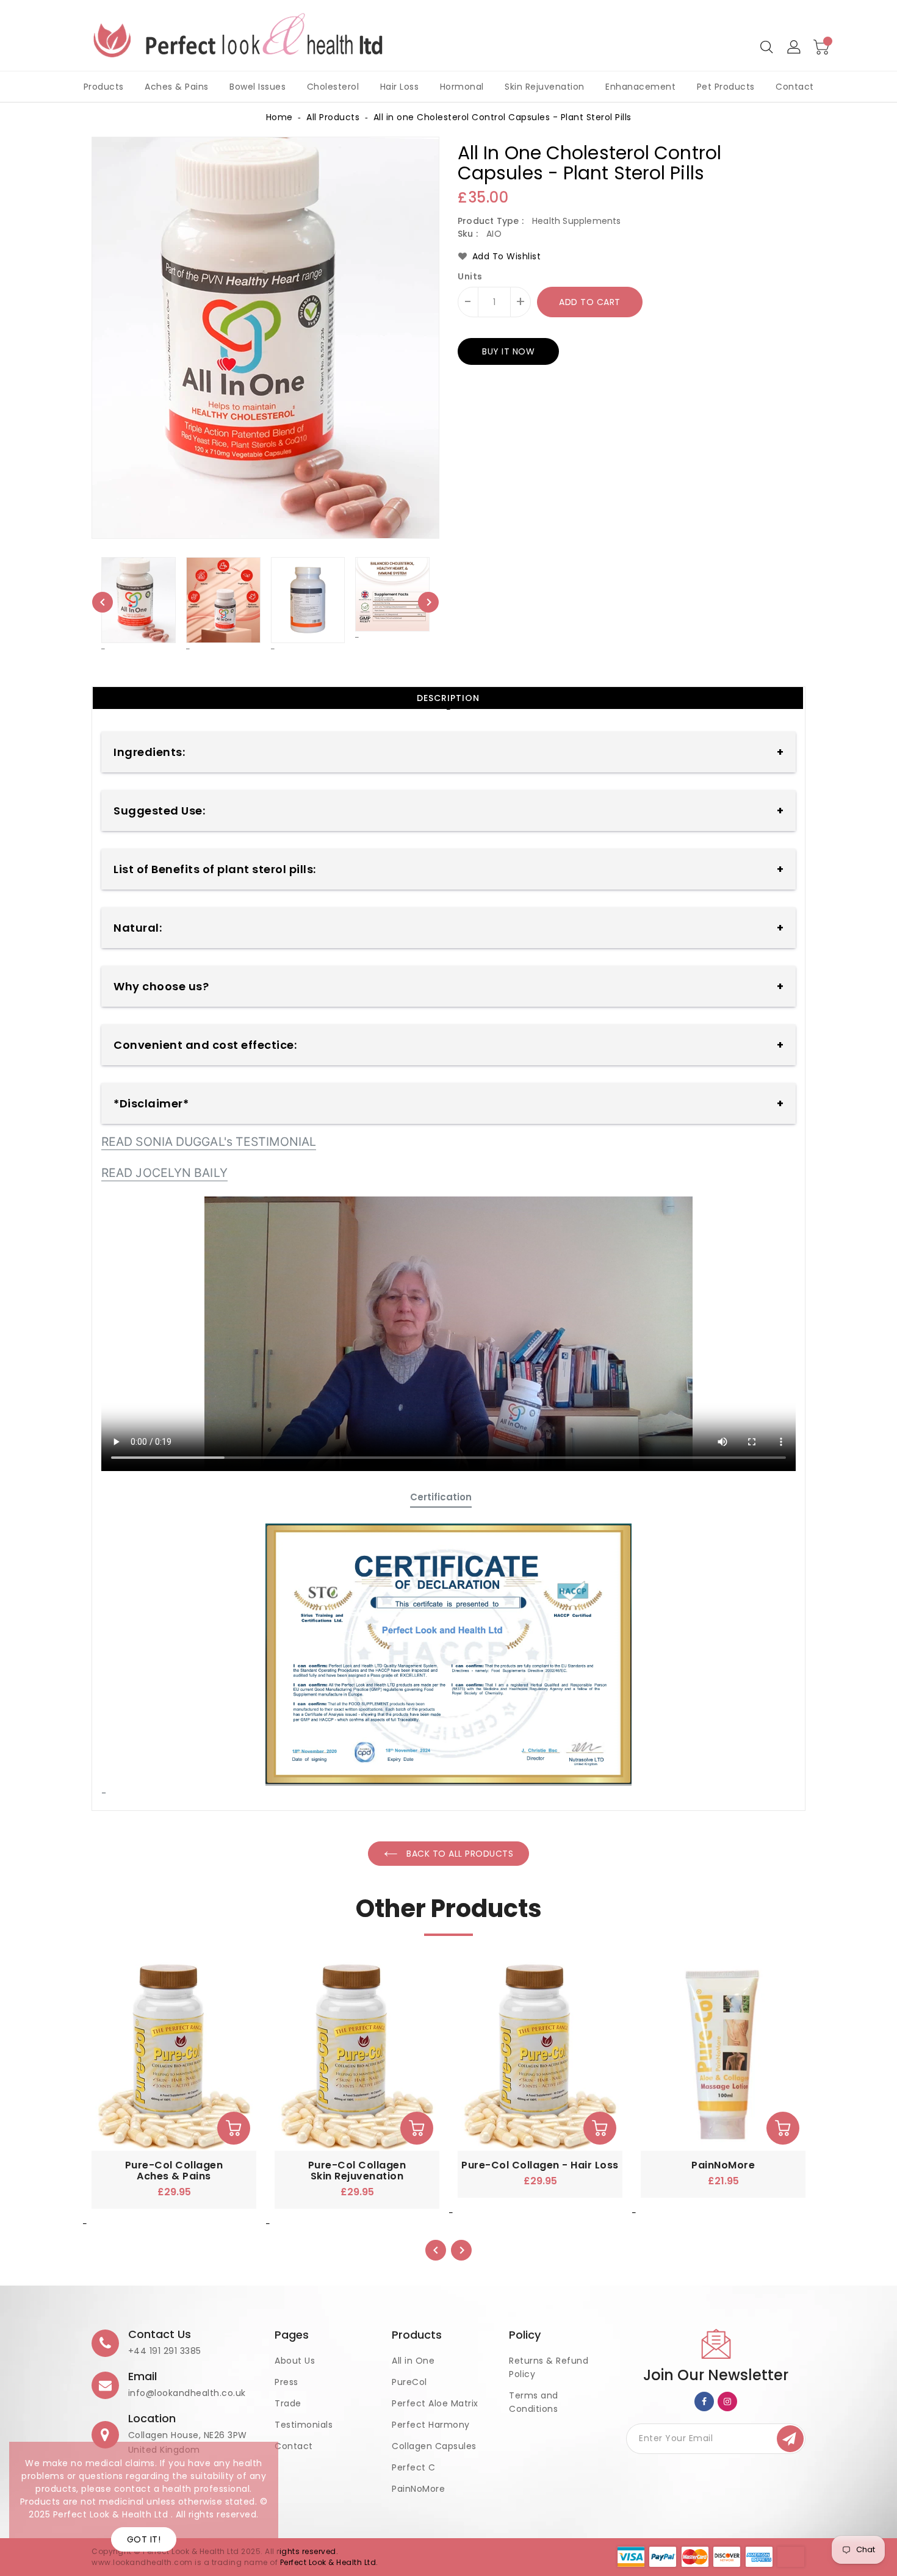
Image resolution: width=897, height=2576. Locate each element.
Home (279, 117)
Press (286, 2382)
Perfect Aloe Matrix (435, 2403)
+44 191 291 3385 (165, 2351)
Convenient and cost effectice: (205, 1045)
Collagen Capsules (434, 2446)
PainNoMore (418, 2489)
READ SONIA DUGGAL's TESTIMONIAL (209, 1142)
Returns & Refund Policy (549, 2367)
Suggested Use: (159, 811)
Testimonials (304, 2425)
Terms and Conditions (534, 2402)
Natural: (138, 928)
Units (470, 276)
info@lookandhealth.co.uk (187, 2393)
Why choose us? (161, 986)
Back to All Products (459, 1854)
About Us (295, 2361)
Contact (294, 2446)
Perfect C (414, 2467)
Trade (288, 2403)
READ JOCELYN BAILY (164, 1173)
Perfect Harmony (431, 2425)
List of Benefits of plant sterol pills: (215, 869)
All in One (413, 2361)
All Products (333, 117)
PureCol (409, 2382)
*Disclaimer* (151, 1103)
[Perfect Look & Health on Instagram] (728, 2401)
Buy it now (508, 351)
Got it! (144, 2539)
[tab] (448, 698)
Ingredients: (149, 752)
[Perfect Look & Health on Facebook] (704, 2401)
